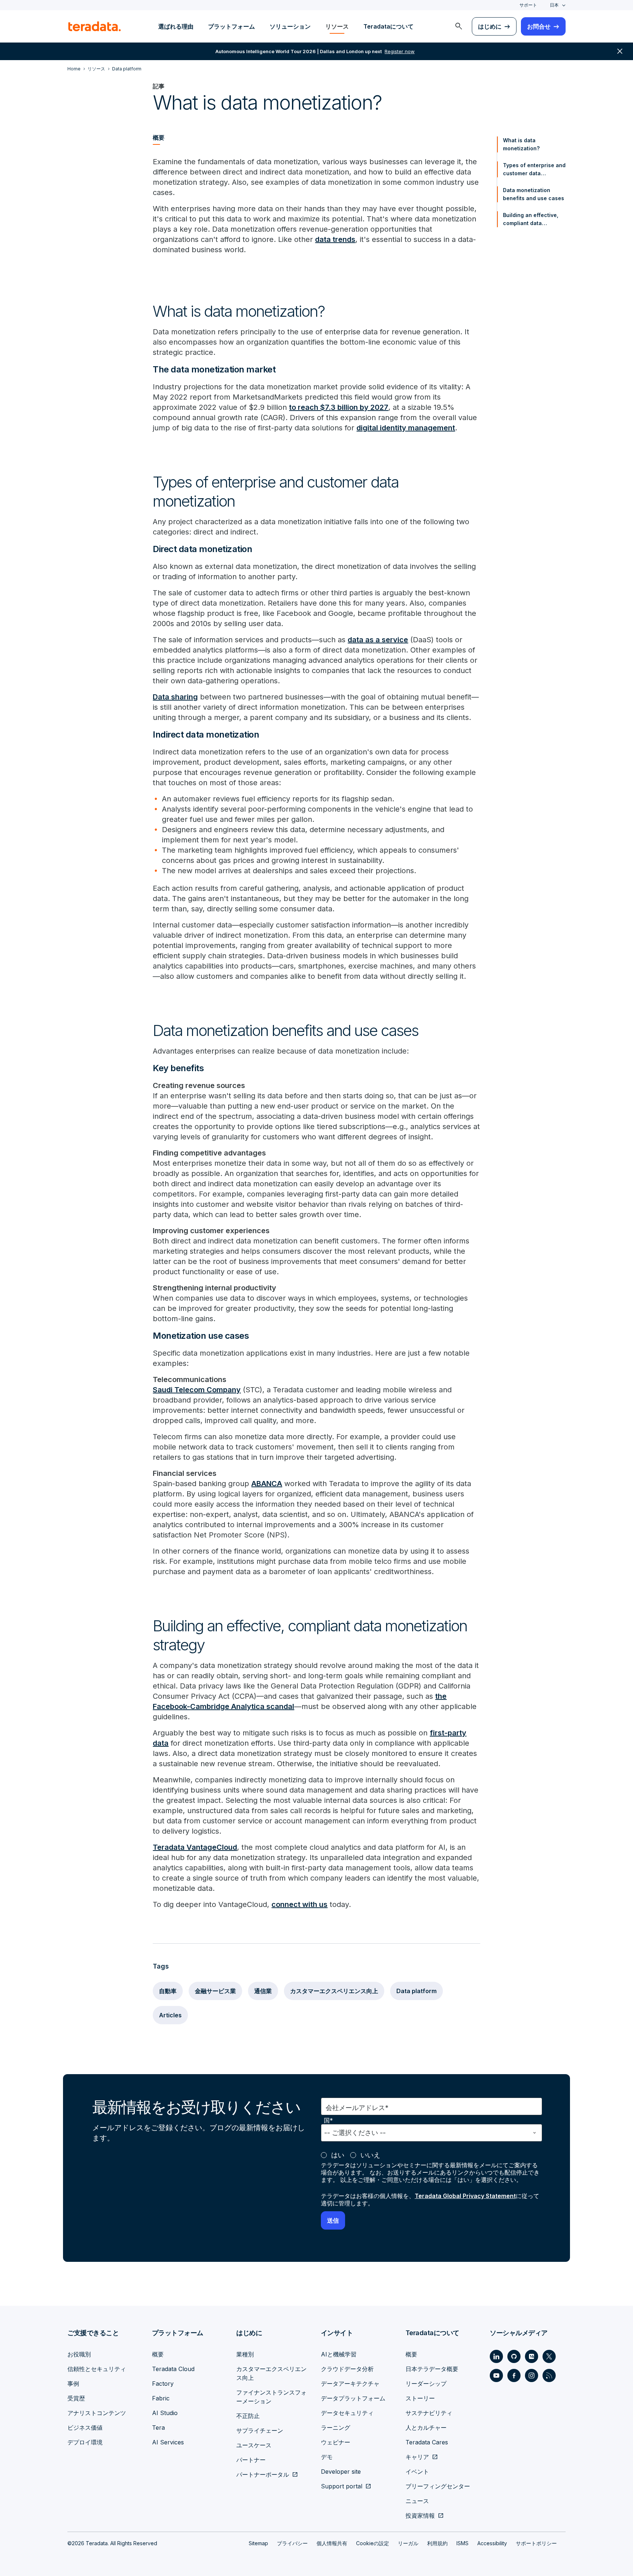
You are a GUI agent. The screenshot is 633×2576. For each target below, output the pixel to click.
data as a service (378, 640)
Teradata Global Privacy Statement (465, 2196)
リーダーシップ (426, 2384)
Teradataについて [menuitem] (388, 26)
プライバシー (292, 2543)
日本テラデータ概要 (432, 2369)
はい (338, 2155)
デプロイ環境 (85, 2442)
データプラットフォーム (353, 2398)
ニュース (417, 2501)
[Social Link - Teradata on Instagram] (532, 2375)
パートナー (251, 2460)
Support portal (342, 2486)
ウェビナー (336, 2442)
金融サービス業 (215, 1991)
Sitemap (258, 2543)
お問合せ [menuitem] (539, 26)
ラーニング (336, 2428)
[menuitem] (459, 26)
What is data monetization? (521, 144)
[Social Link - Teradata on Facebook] (514, 2375)
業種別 (245, 2354)
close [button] (620, 51)
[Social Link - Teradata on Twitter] (549, 2356)
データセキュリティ (347, 2413)
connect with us (299, 1904)
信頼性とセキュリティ (97, 2369)
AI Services (168, 2442)
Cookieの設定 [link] (373, 2543)
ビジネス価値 (85, 2428)
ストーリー (420, 2398)
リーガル (408, 2543)
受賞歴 (76, 2398)
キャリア (417, 2457)
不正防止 (248, 2416)
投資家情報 (420, 2516)
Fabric (161, 2398)
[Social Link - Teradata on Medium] (532, 2356)
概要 (158, 2354)
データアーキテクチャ (350, 2384)
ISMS (462, 2543)
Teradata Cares (427, 2442)
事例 (73, 2384)
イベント (417, 2472)
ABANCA (267, 1484)
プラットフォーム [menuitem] (232, 26)
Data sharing (175, 697)
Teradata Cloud (173, 2369)
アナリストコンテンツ (97, 2413)
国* (328, 2121)
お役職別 (79, 2354)
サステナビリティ (429, 2413)
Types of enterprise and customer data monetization (534, 170)
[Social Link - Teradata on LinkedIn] (496, 2356)
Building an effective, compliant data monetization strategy (531, 220)
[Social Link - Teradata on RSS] (549, 2375)
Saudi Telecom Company (197, 1390)
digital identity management (406, 428)
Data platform (417, 1991)
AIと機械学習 (339, 2354)
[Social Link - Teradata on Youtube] (496, 2375)
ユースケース (254, 2445)
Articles (170, 2015)
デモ (327, 2457)
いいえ (370, 2155)
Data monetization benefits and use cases (534, 194)
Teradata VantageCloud (195, 1847)
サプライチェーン (260, 2430)
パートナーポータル (263, 2474)
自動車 (168, 1991)
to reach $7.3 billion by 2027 (339, 407)
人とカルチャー (426, 2428)
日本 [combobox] (554, 5)
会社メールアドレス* (357, 2108)
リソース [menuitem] (337, 26)
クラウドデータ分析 (347, 2369)
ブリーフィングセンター (438, 2486)
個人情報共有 (332, 2543)
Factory (163, 2384)
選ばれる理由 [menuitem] (176, 26)
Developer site (341, 2472)
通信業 (263, 1991)
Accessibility (492, 2543)
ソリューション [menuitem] (290, 26)
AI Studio (165, 2413)
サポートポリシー (536, 2543)
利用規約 (437, 2543)
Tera (158, 2428)
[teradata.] (95, 26)
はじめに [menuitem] (490, 26)
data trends (335, 239)
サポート (528, 5)
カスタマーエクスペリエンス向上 (334, 1991)
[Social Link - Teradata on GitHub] (514, 2356)
